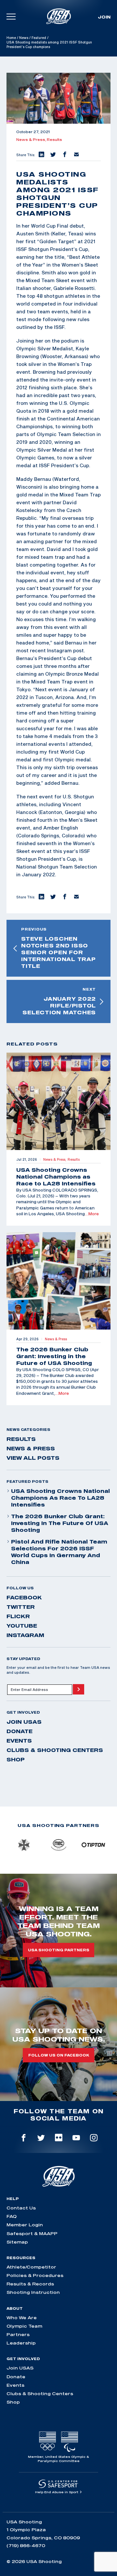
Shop (16, 1759)
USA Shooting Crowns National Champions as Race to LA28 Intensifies (60, 1498)
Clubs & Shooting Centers (55, 1750)
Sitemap (17, 2242)
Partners (18, 2334)
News (24, 38)
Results (54, 140)
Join (104, 17)
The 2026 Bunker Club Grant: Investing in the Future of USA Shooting (60, 1523)
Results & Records (30, 2284)
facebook (24, 1597)
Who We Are (22, 2318)
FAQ (12, 2216)
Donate (19, 1731)
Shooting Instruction (33, 2292)
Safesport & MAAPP (32, 2233)
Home (11, 38)
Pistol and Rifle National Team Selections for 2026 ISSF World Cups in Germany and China (59, 1552)
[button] (41, 155)
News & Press (31, 1448)
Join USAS (24, 1722)
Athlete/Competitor (31, 2267)
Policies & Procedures (35, 2275)
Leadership (21, 2343)
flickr (18, 1616)
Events (19, 1741)
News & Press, (32, 140)
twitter (21, 1607)
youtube (22, 1626)
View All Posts (33, 1458)
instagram (25, 1635)
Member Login (25, 2225)
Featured (39, 38)
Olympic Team (24, 2326)
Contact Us (21, 2208)
